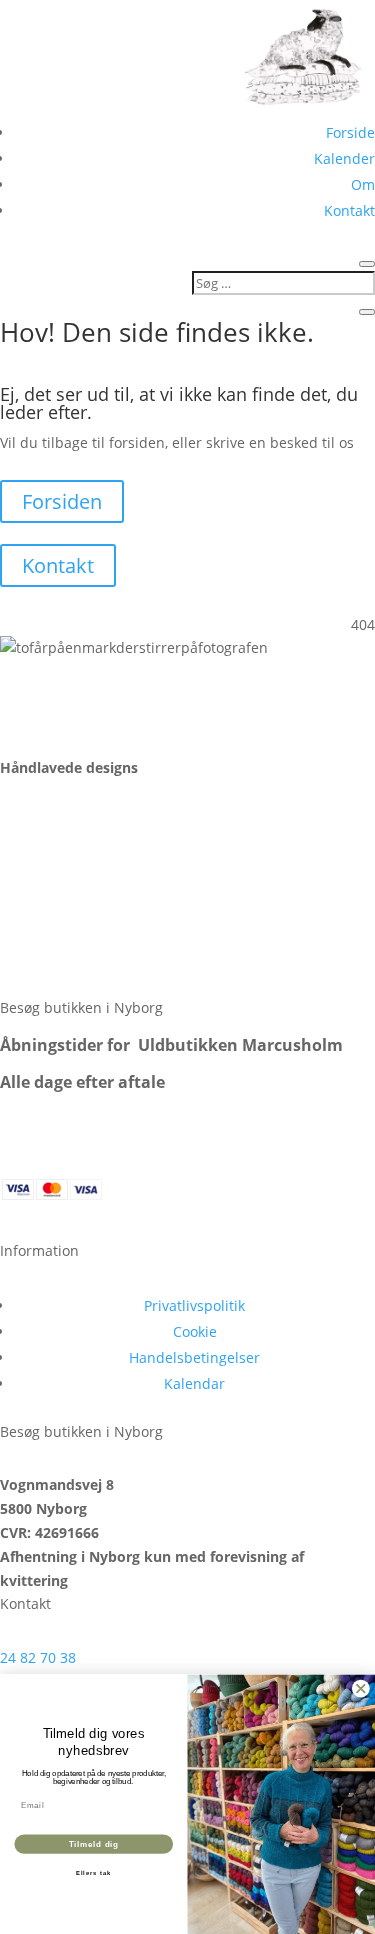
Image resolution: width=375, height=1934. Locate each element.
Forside (350, 132)
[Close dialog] (360, 1688)
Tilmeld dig (94, 1844)
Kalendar (194, 1383)
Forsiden (62, 501)
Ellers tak (94, 1873)
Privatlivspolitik (194, 1305)
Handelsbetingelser (194, 1357)
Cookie (195, 1331)
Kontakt (349, 210)
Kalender (344, 158)
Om (363, 184)
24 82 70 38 (38, 1657)
